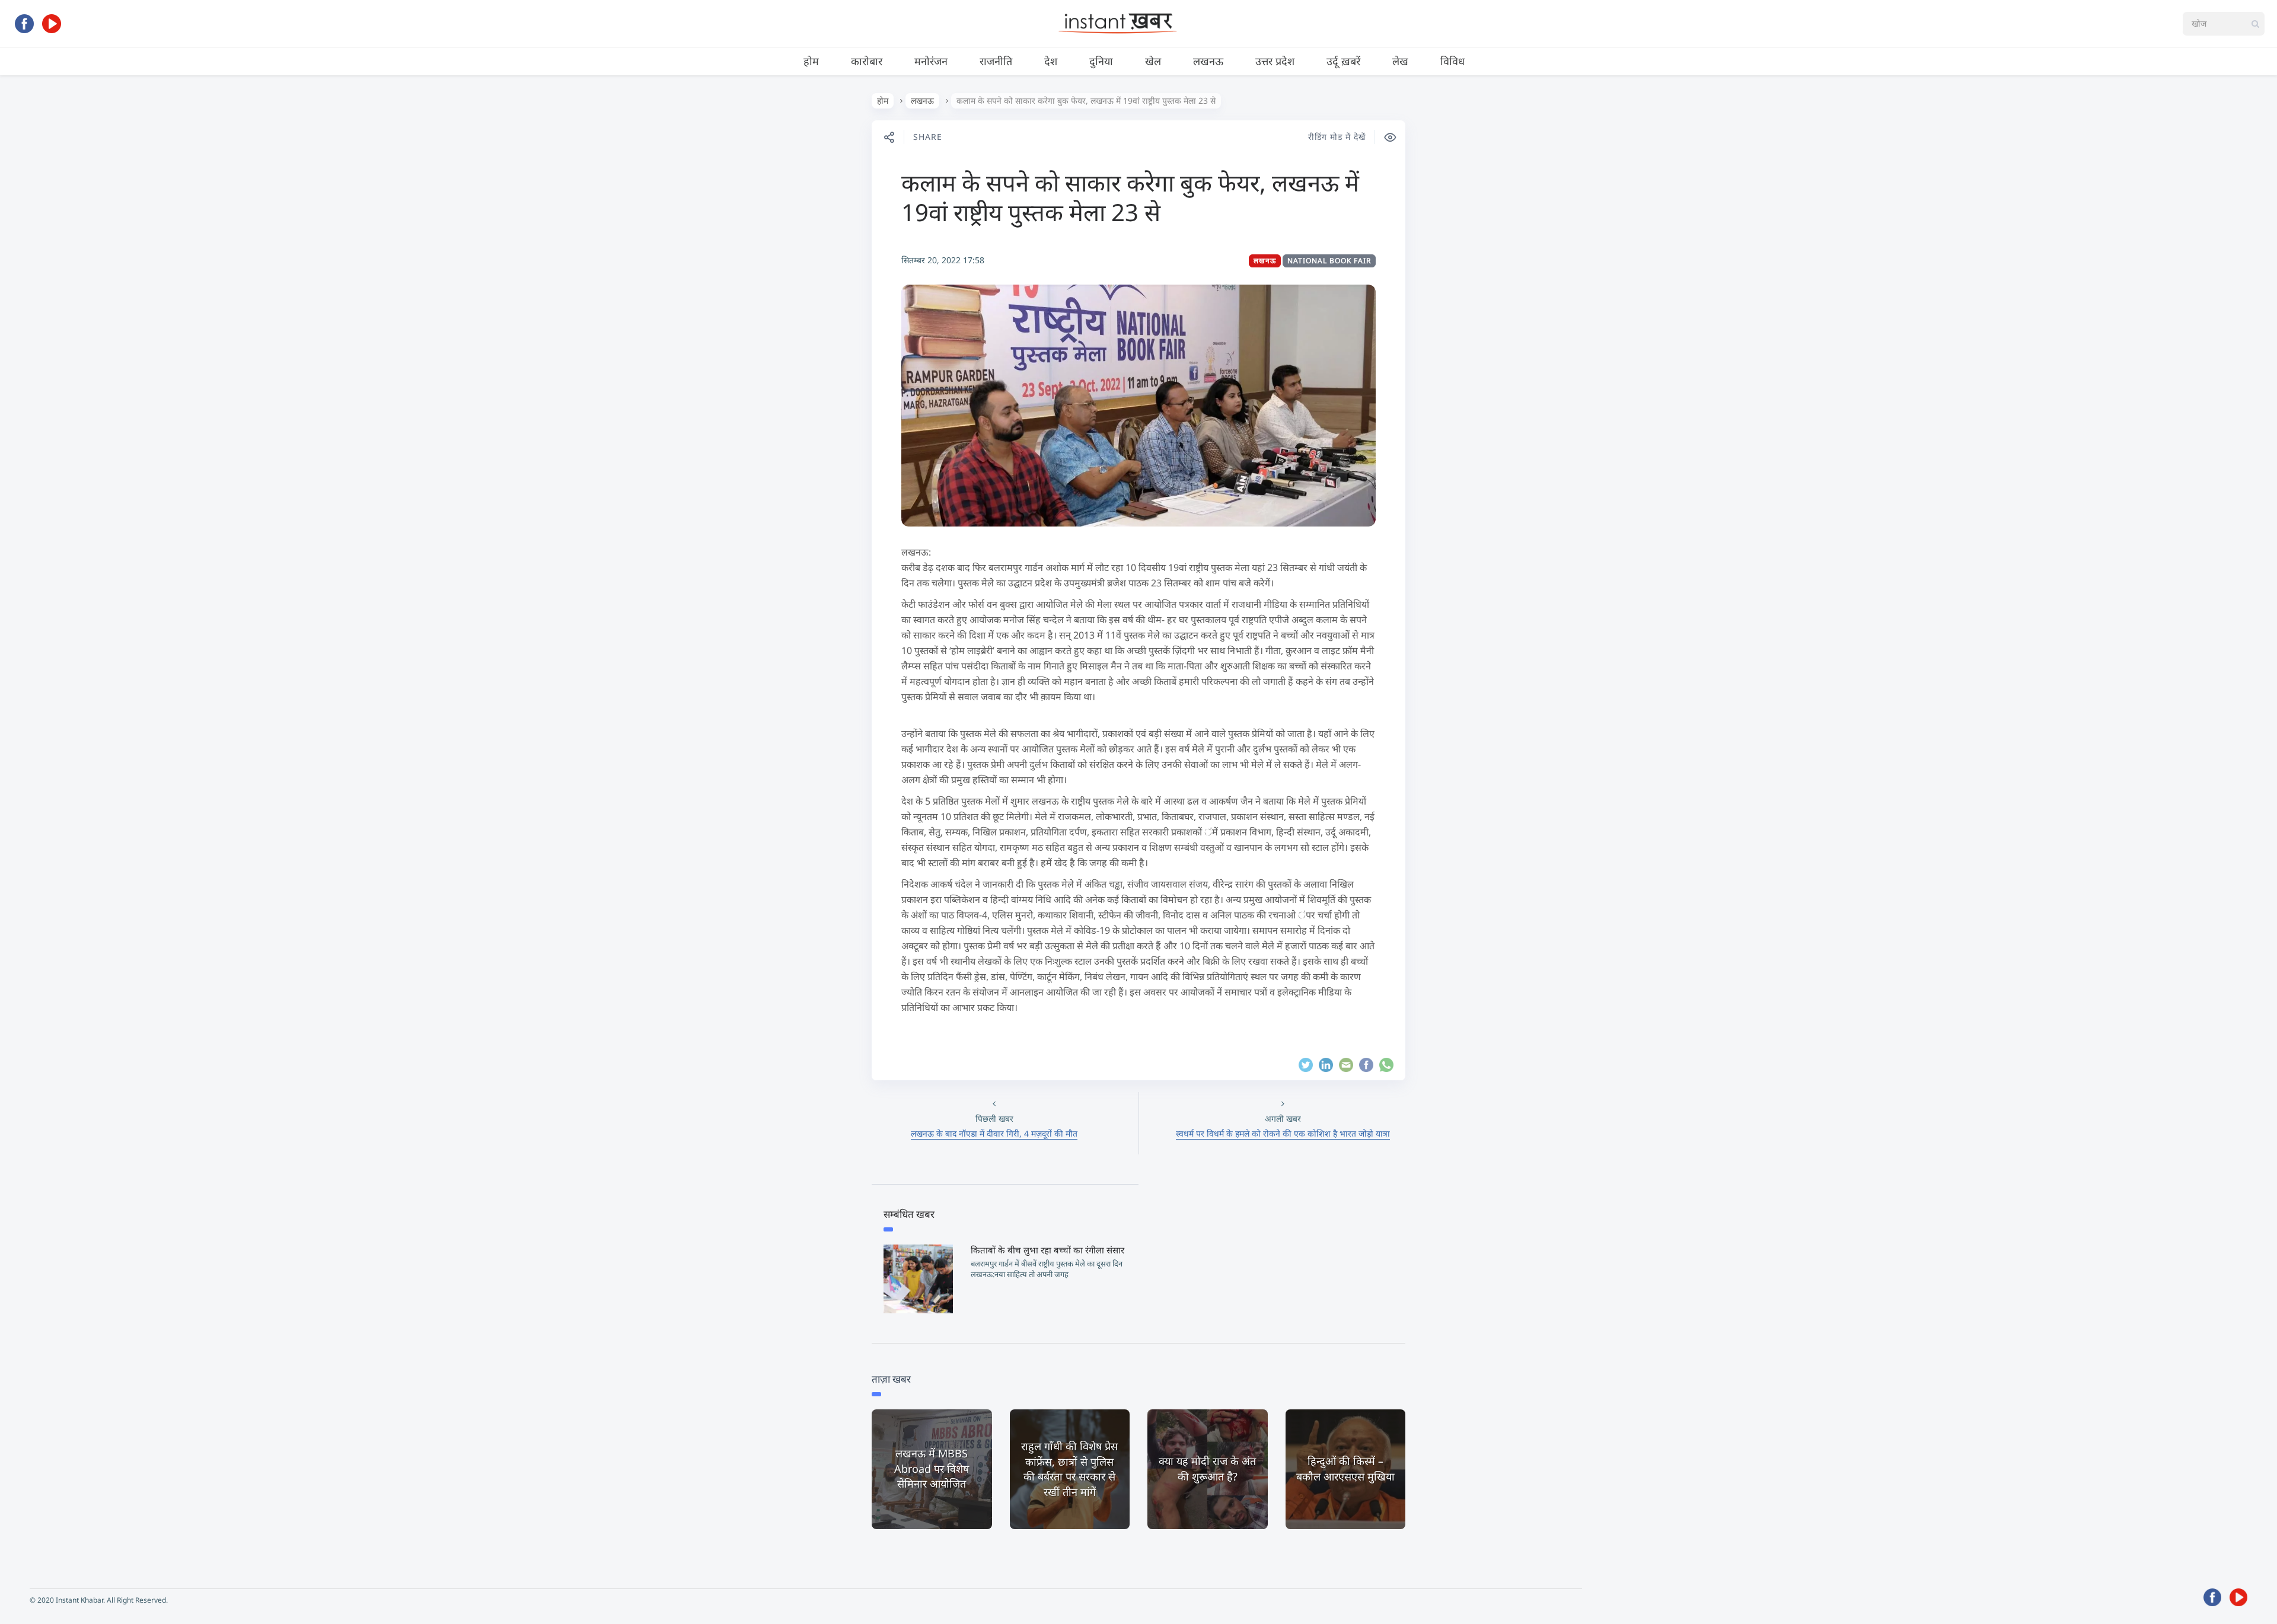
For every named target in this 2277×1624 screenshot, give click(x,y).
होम (811, 61)
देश (1051, 61)
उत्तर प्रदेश (1275, 61)
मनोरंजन (931, 61)
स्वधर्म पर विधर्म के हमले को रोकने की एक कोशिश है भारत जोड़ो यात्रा (1283, 1133)
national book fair (1329, 261)
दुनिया (1101, 61)
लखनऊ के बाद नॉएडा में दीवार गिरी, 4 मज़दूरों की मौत (994, 1133)
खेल (1153, 61)
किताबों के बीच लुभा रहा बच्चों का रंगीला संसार (1047, 1250)
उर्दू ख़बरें (1343, 61)
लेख (1400, 61)
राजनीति (996, 61)
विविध (1452, 61)
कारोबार (867, 61)
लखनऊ (1208, 61)
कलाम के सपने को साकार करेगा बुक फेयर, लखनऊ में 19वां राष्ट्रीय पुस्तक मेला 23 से (1130, 197)
